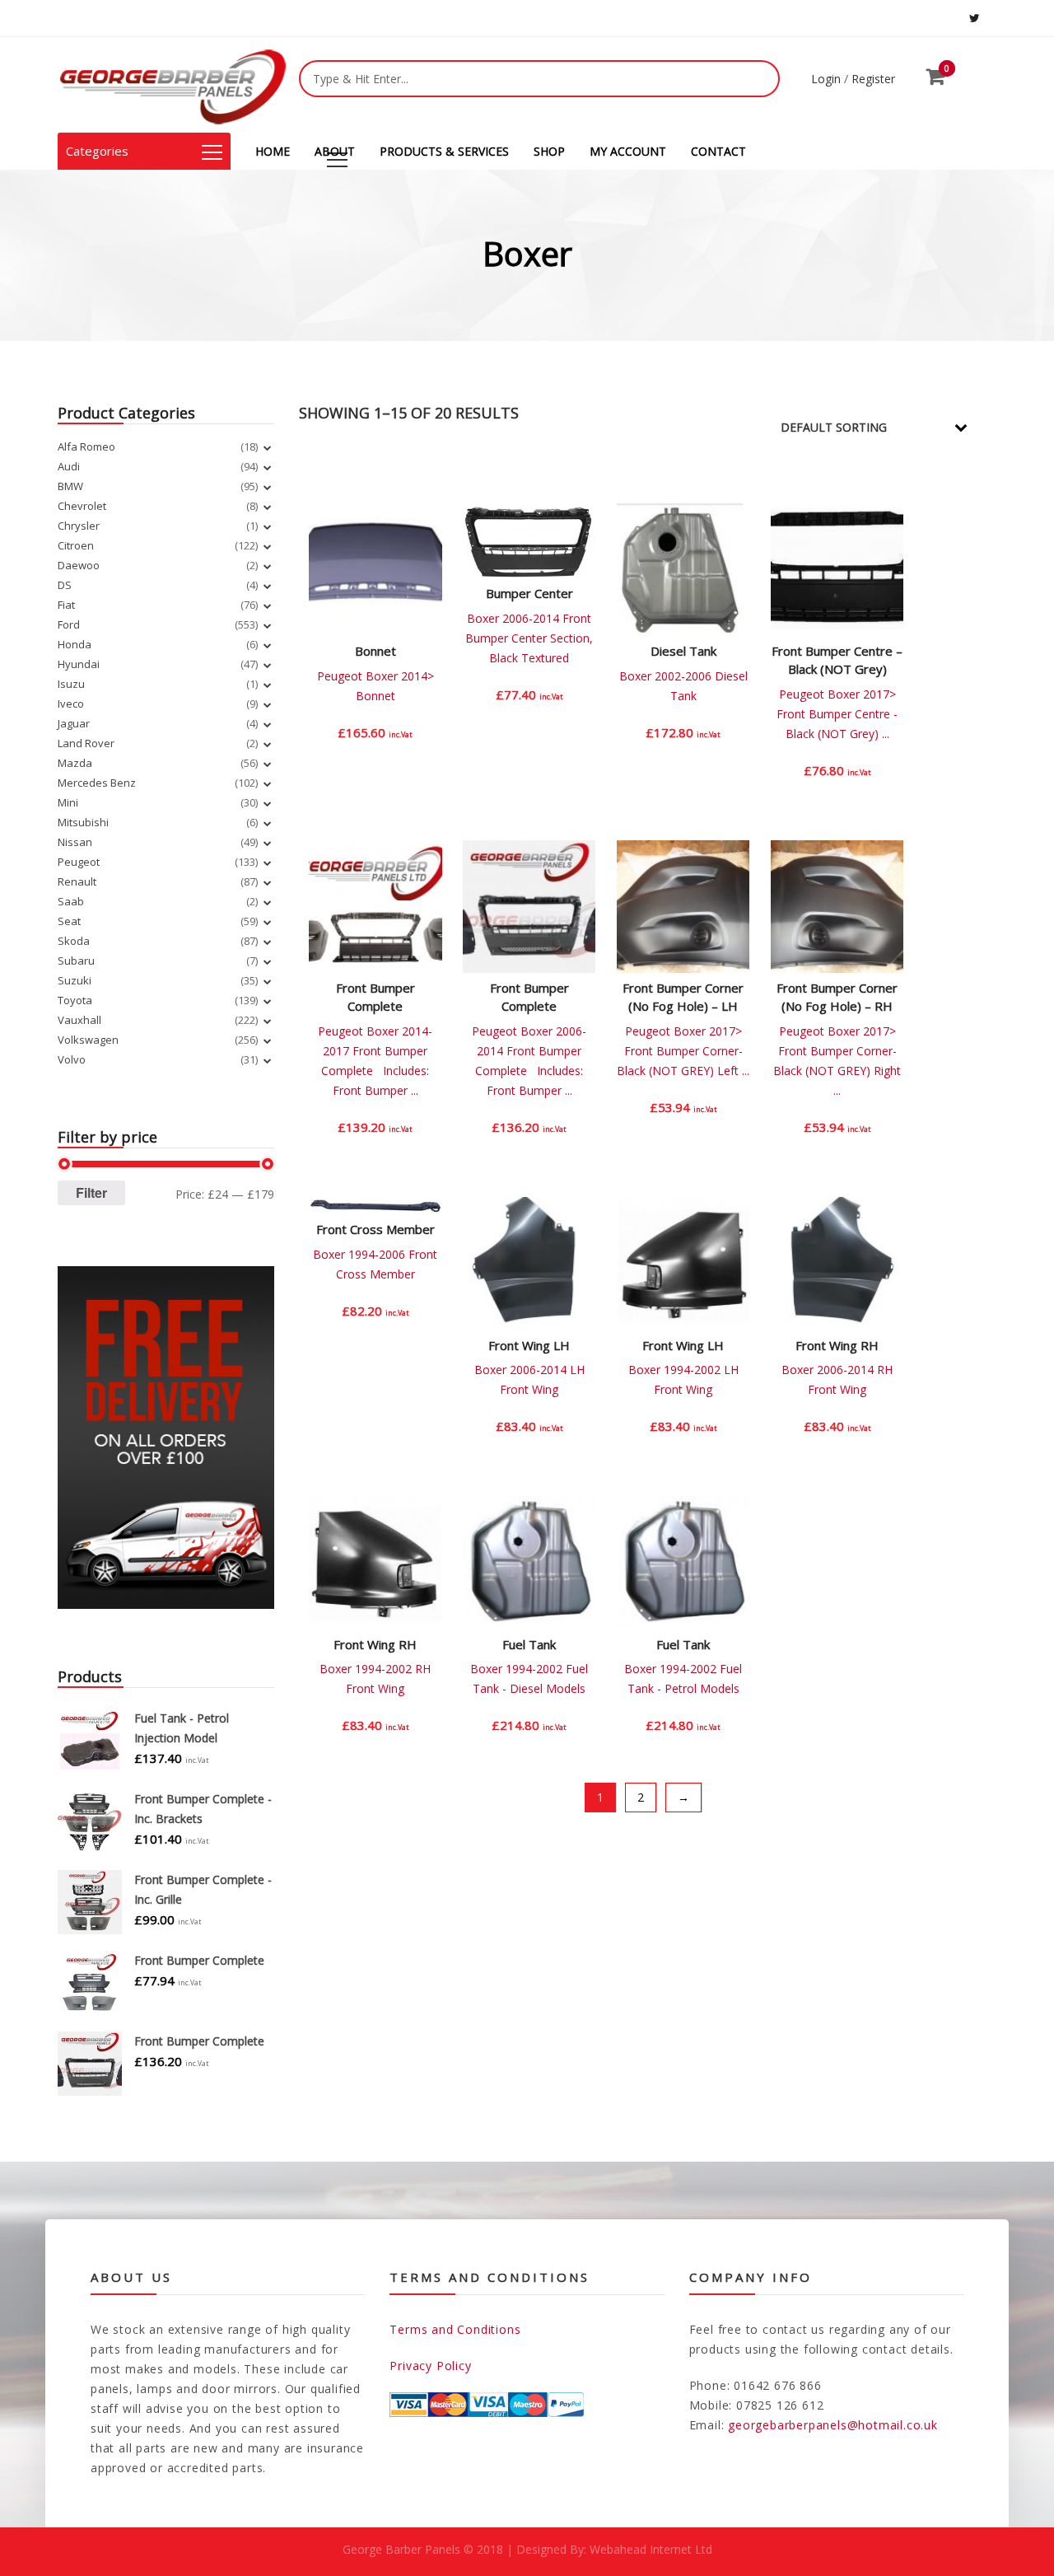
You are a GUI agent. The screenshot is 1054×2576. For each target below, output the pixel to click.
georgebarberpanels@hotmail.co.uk (833, 2425)
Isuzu (71, 684)
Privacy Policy (430, 2366)
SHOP (549, 151)
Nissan (75, 842)
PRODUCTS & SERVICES (444, 151)
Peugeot (79, 862)
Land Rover (86, 743)
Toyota (75, 1000)
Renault (77, 881)
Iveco (71, 704)
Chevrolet (82, 506)
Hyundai (79, 664)
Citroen (76, 545)
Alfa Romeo (86, 446)
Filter (91, 1192)
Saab (71, 901)
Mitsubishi (83, 822)
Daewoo (79, 565)
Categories (97, 151)
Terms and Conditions (455, 2329)
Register (873, 79)
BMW (70, 486)
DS (65, 585)
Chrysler (79, 526)
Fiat (66, 605)
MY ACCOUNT (628, 151)
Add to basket (376, 745)
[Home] (173, 85)
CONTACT (718, 151)
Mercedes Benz (97, 783)
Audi (69, 466)
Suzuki (75, 980)
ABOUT (335, 151)
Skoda (74, 941)
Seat (69, 921)
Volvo (72, 1059)
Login (826, 79)
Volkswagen (88, 1040)
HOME (273, 151)
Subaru (76, 961)
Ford (69, 624)
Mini (68, 802)
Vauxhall (79, 1020)
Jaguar (74, 723)
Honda (75, 644)
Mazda (75, 763)
